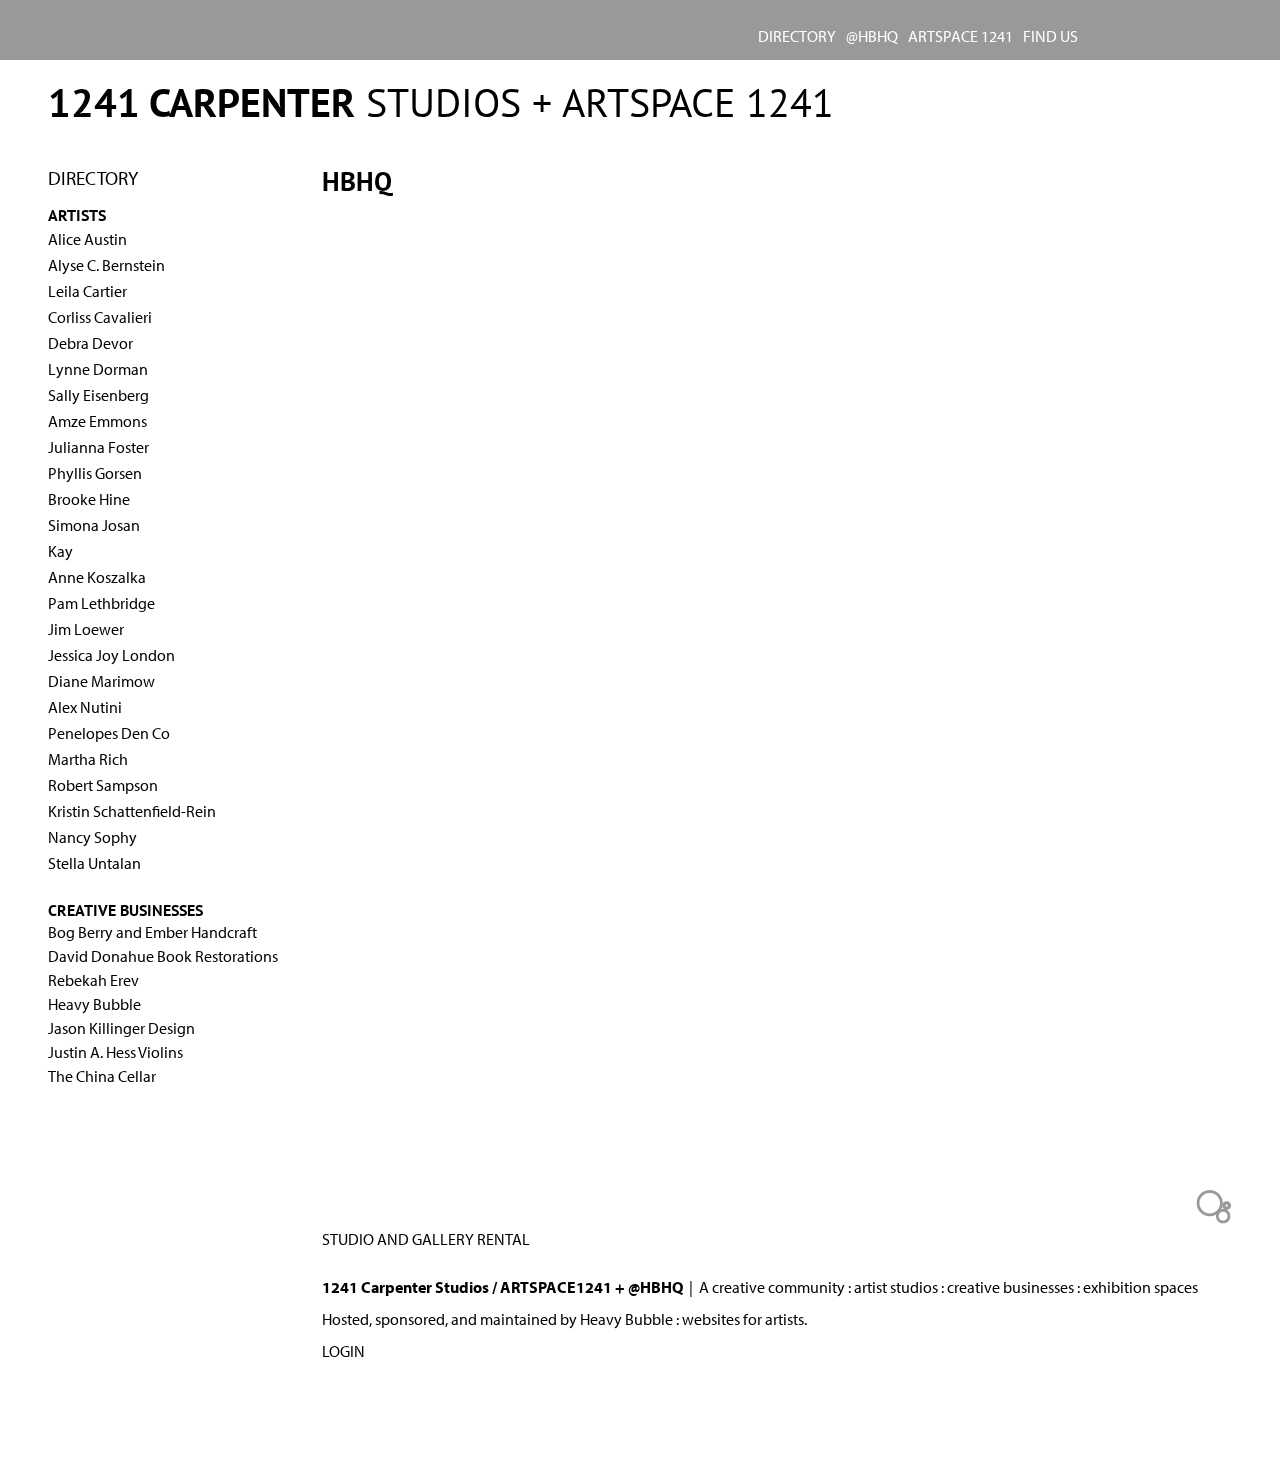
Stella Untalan (94, 863)
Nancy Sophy (92, 837)
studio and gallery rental (426, 1239)
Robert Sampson (103, 785)
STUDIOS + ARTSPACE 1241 (441, 102)
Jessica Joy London (111, 655)
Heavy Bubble (94, 1004)
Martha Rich (88, 759)
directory (797, 36)
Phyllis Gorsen (95, 473)
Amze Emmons (97, 421)
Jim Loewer (86, 629)
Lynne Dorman (98, 369)
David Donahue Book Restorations (163, 956)
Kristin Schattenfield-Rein (132, 811)
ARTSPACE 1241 (960, 36)
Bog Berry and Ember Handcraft (152, 932)
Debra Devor (90, 343)
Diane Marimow (101, 681)
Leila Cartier (87, 291)
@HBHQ (872, 36)
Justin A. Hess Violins (115, 1052)
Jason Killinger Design (121, 1028)
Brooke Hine (89, 499)
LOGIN (343, 1351)
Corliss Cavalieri (100, 317)
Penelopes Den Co (109, 733)
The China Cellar (102, 1076)
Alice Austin (87, 239)
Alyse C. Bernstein (106, 265)
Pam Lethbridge (101, 603)
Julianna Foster (98, 447)
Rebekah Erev (93, 980)
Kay (60, 551)
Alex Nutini (85, 707)
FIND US (1050, 36)
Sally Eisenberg (98, 395)
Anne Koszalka (97, 577)
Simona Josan (94, 525)
